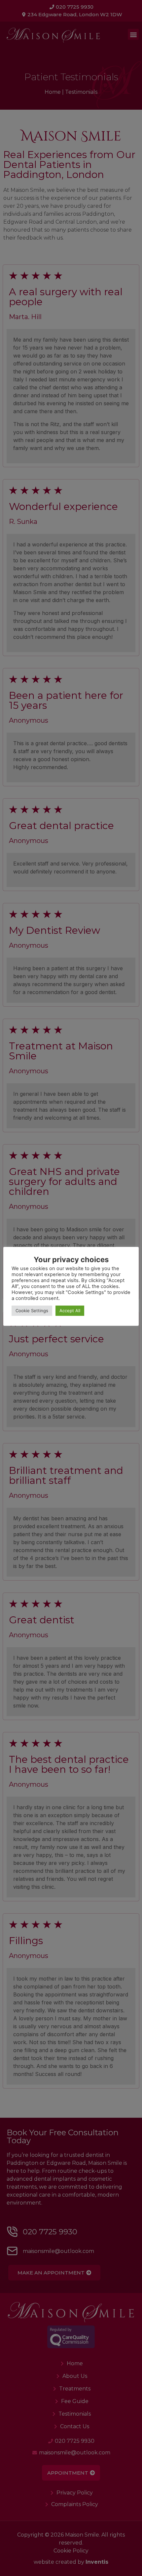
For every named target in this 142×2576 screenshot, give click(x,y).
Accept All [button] (70, 1311)
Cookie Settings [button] (32, 1311)
